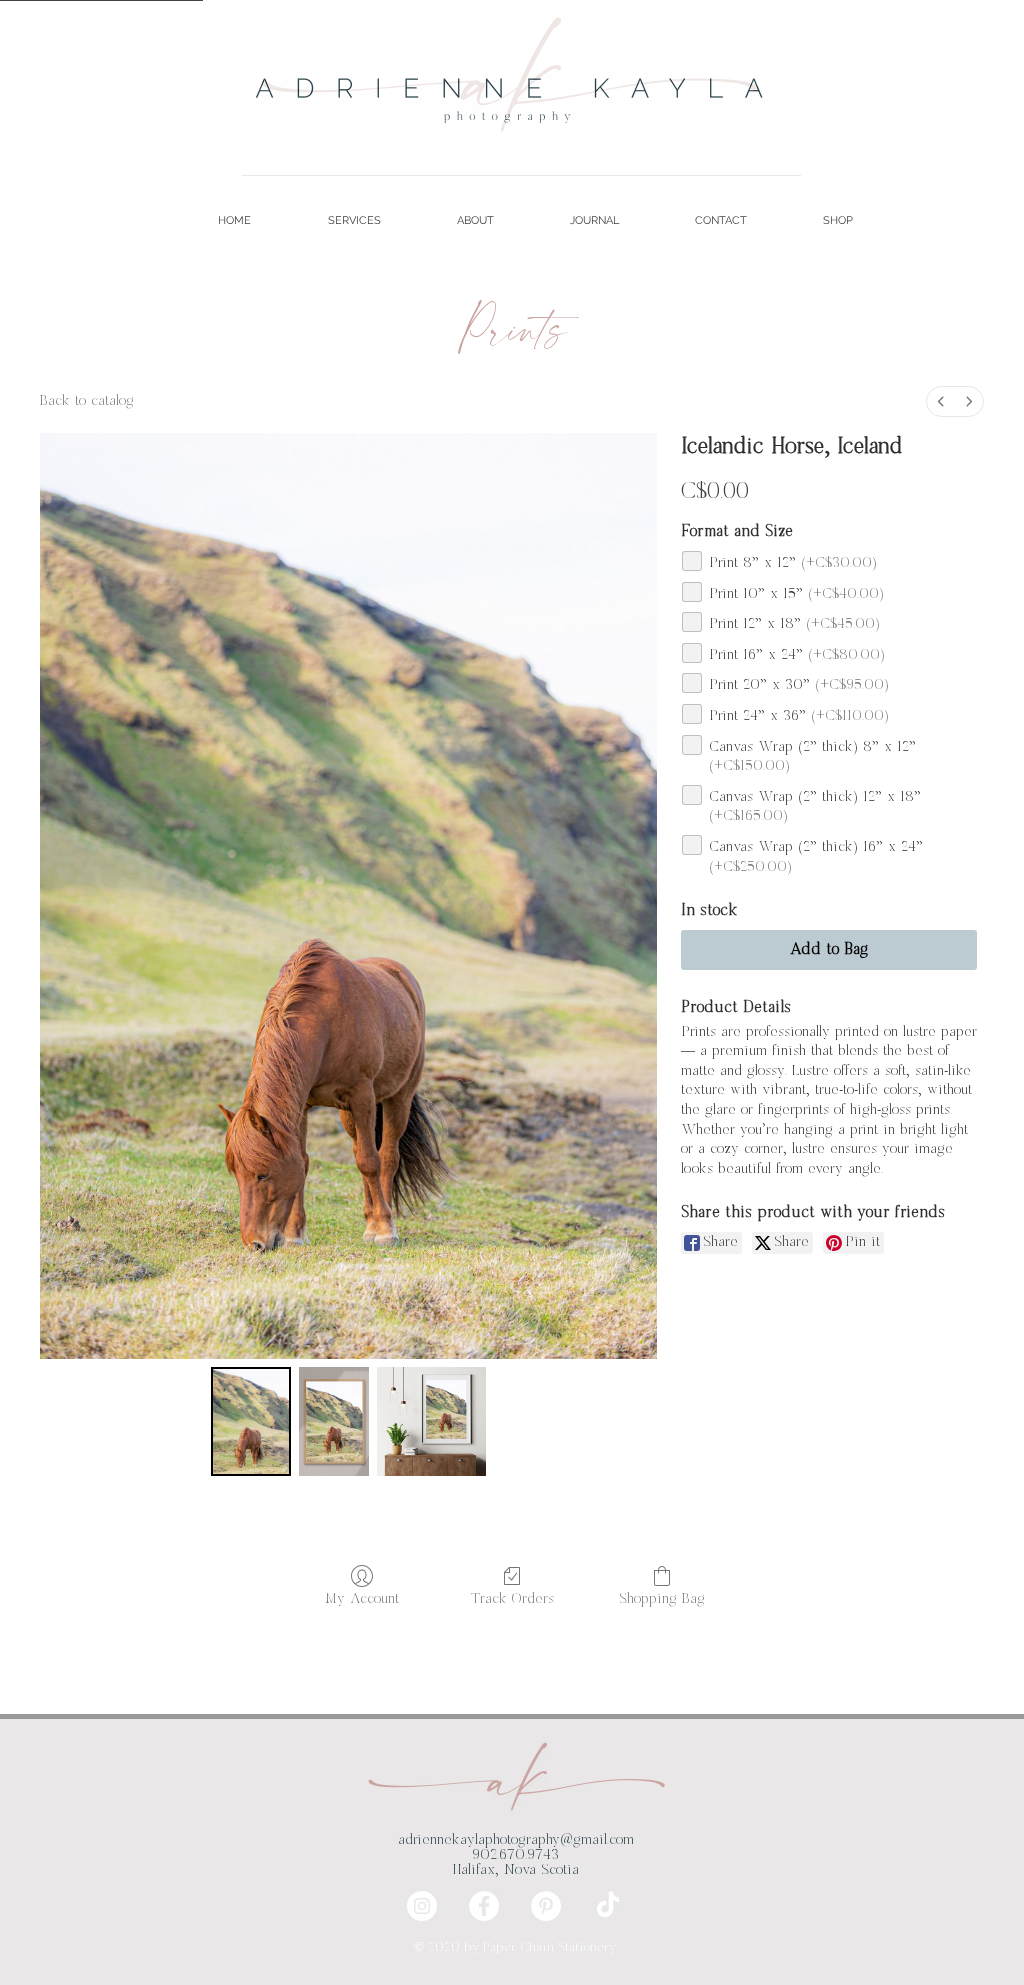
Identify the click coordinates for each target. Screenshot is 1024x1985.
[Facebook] (484, 1906)
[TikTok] (608, 1906)
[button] (331, 221)
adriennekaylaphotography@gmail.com (516, 1840)
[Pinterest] (546, 1906)
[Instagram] (422, 1906)
